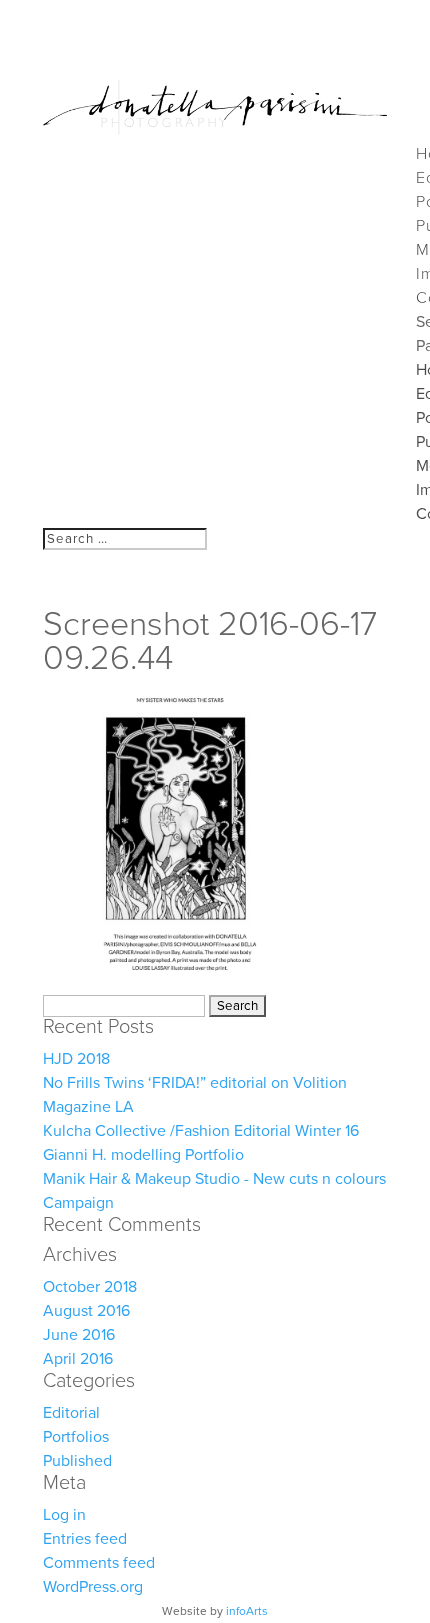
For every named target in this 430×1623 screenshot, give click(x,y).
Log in (64, 1515)
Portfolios (76, 1437)
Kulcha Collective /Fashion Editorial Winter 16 (201, 1131)
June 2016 (79, 1335)
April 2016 (78, 1359)
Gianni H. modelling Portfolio (143, 1155)
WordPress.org (93, 1587)
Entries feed (85, 1539)
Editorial (71, 1413)
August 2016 (86, 1311)
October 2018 (90, 1287)
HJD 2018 (76, 1059)
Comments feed (99, 1563)
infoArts (247, 1611)
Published (77, 1461)
